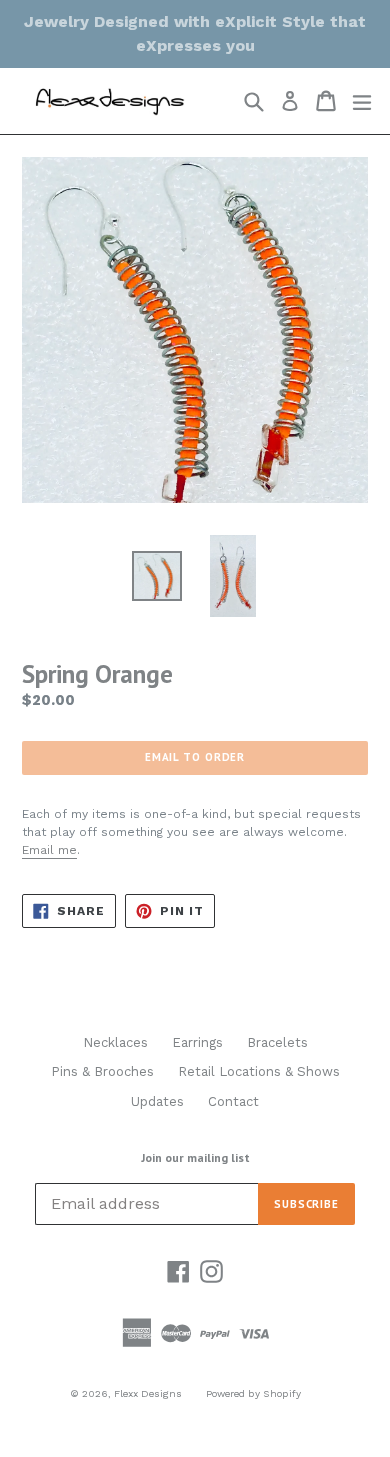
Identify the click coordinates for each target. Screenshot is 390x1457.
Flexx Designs (148, 1393)
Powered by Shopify (253, 1393)
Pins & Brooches (102, 1071)
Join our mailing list (195, 1158)
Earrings (197, 1042)
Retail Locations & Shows (259, 1071)
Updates (157, 1101)
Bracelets (277, 1042)
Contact (233, 1101)
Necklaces (115, 1042)
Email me (49, 850)
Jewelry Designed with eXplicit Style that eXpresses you (195, 33)
